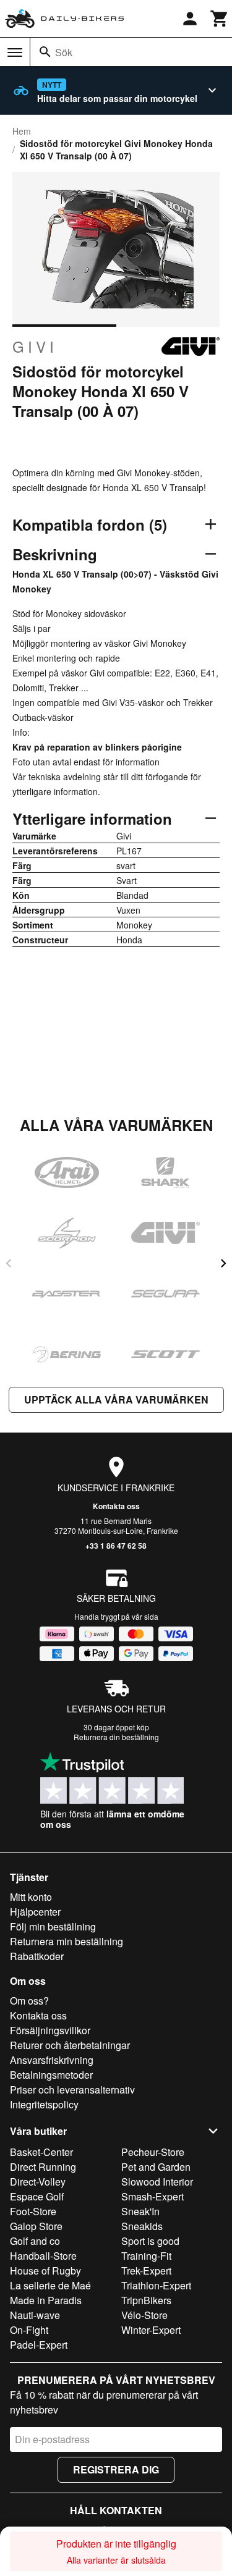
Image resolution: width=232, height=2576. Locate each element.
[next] (223, 1263)
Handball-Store (43, 2256)
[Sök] (45, 52)
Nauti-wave (35, 2315)
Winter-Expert (151, 2330)
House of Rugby (45, 2271)
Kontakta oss (116, 1506)
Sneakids (142, 2226)
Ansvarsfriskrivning (52, 2060)
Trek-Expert (146, 2271)
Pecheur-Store (153, 2152)
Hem (22, 131)
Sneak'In (140, 2211)
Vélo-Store (144, 2315)
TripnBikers (146, 2300)
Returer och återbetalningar (70, 2045)
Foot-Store (33, 2211)
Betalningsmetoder (51, 2075)
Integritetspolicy (44, 2104)
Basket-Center (41, 2152)
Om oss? (29, 2001)
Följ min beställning (53, 1926)
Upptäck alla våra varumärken (116, 1400)
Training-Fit (146, 2256)
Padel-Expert (39, 2345)
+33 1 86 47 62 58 (116, 1546)
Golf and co (35, 2241)
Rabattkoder (37, 1956)
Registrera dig (116, 2469)
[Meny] (15, 53)
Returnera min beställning (67, 1941)
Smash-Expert (153, 2196)
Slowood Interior (157, 2182)
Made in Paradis (46, 2300)
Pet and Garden (156, 2167)
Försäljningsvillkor (50, 2030)
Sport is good (150, 2241)
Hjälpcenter (35, 1912)
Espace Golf (37, 2196)
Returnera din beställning (116, 1737)
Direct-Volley (38, 2182)
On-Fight (29, 2330)
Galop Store (36, 2226)
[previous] (9, 1263)
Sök (64, 52)
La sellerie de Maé (50, 2285)
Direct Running (43, 2167)
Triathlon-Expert (156, 2285)
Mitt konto (31, 1897)
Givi (35, 347)
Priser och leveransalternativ (72, 2090)
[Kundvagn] (220, 19)
